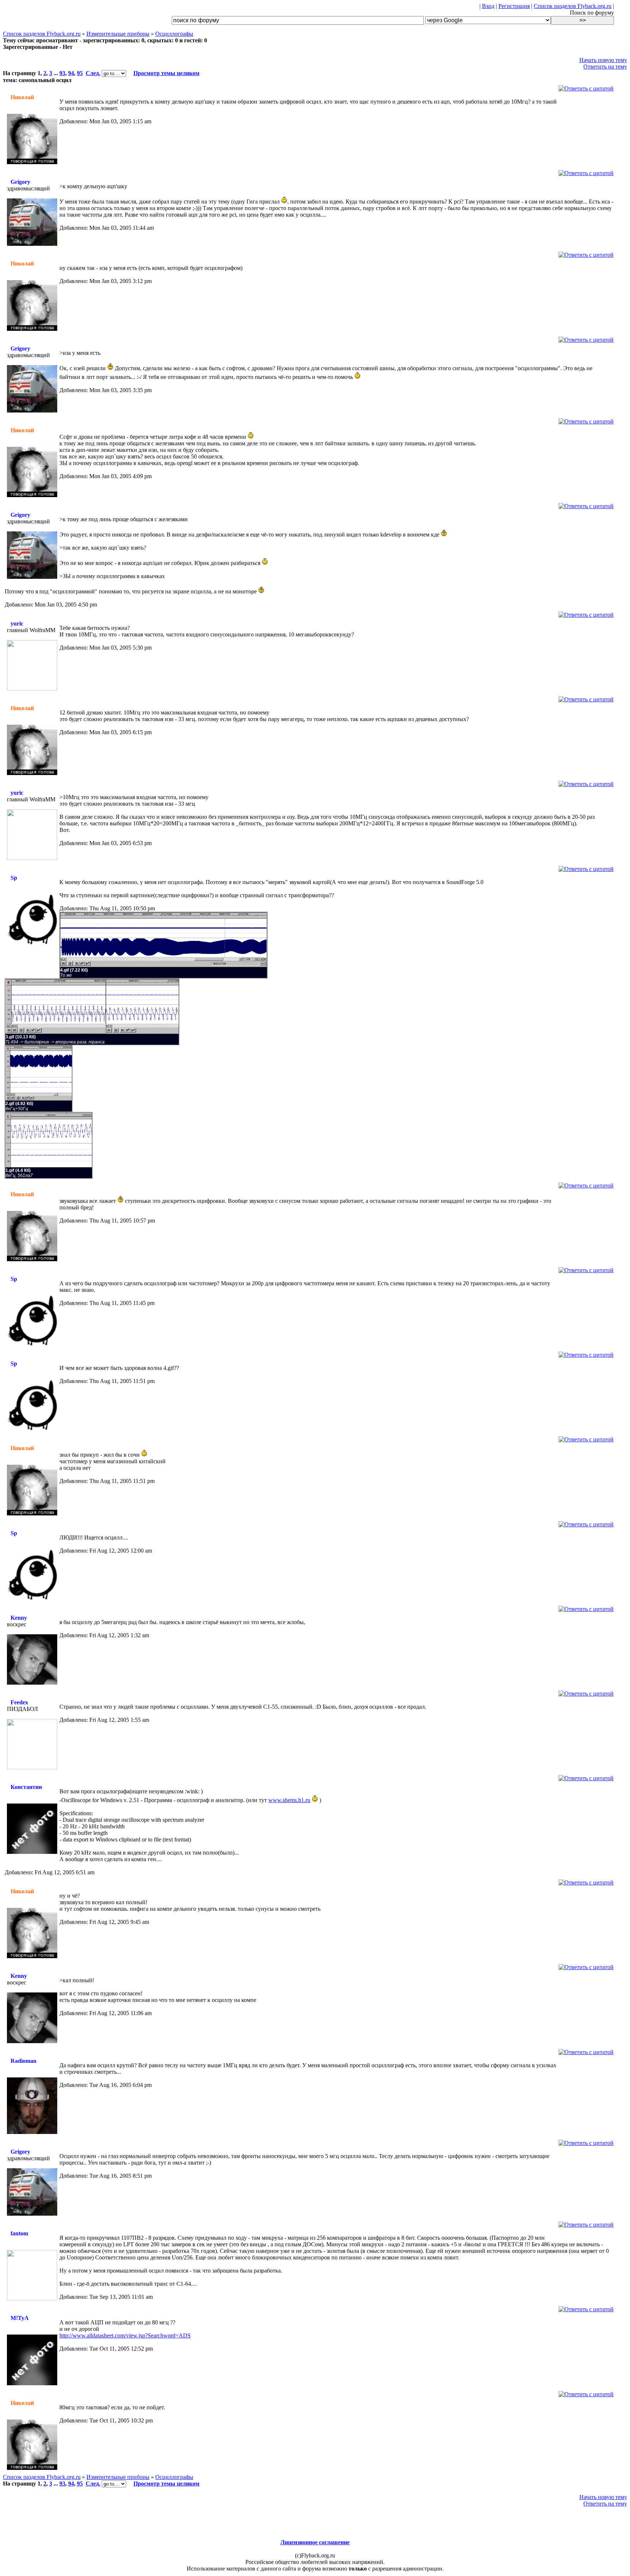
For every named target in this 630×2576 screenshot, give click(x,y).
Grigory (20, 182)
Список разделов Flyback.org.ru (573, 6)
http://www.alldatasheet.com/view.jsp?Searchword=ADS (125, 2335)
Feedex (19, 1702)
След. (93, 73)
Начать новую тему (603, 60)
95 (80, 73)
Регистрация (514, 6)
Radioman (24, 2061)
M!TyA (20, 2318)
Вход (488, 6)
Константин (26, 1787)
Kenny (19, 1618)
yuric (17, 623)
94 (71, 73)
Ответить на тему (605, 67)
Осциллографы (174, 34)
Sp (14, 878)
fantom (19, 2233)
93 (62, 73)
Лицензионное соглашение (315, 2542)
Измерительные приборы (118, 34)
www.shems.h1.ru (289, 1800)
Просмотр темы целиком (166, 73)
